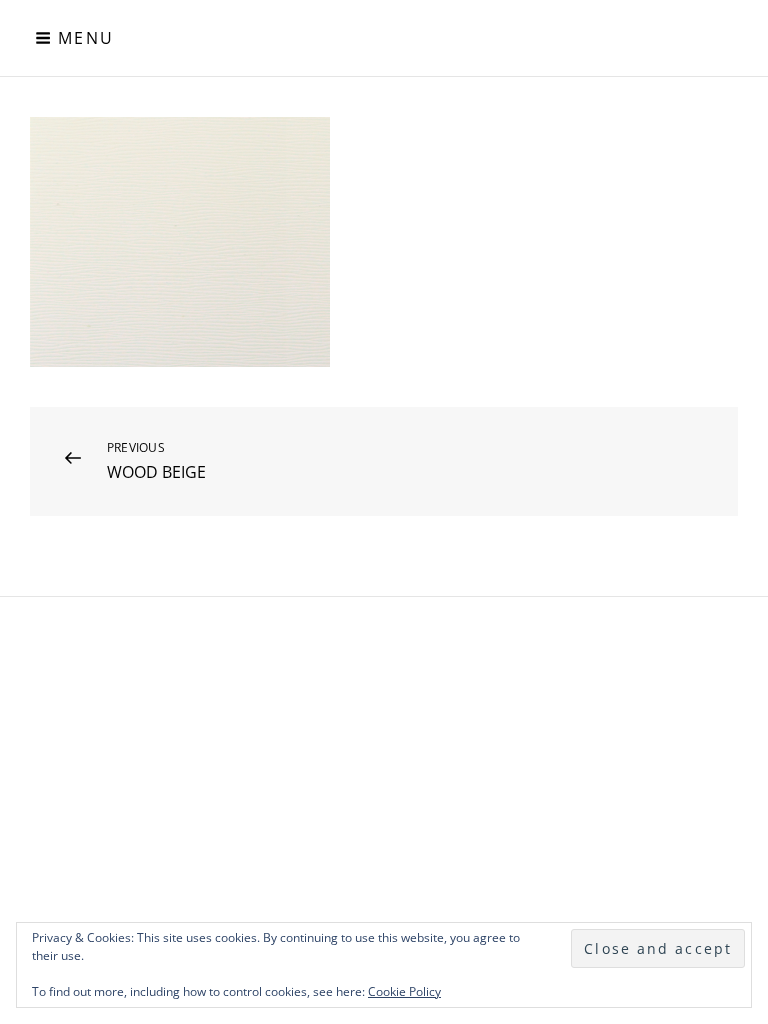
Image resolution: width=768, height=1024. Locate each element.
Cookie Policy (404, 991)
